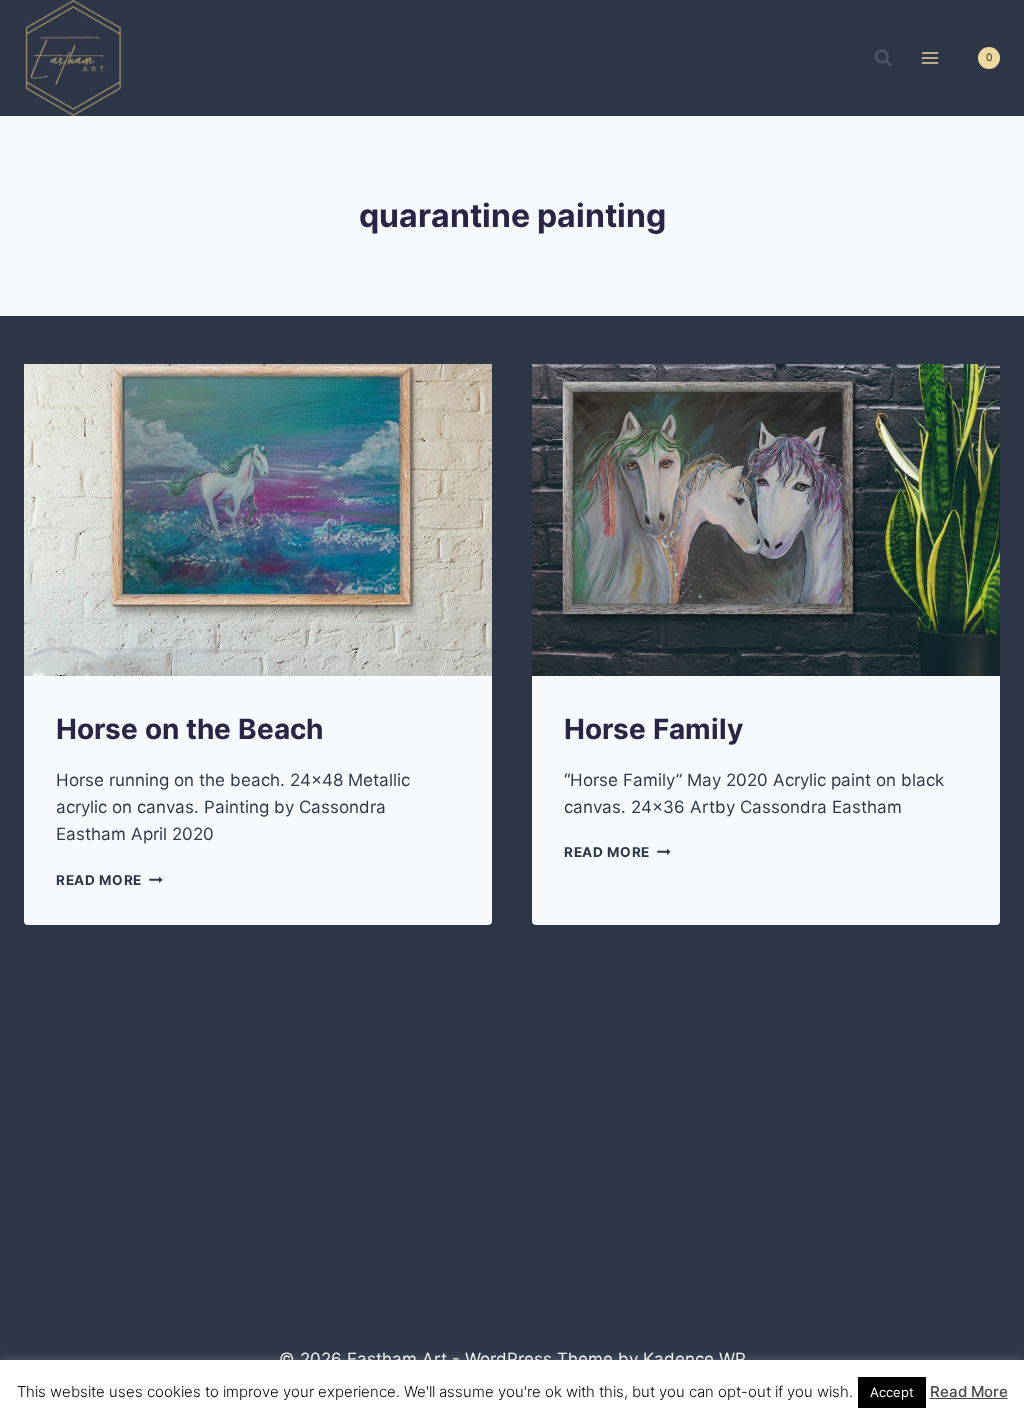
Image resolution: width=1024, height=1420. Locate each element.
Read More (109, 880)
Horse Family (653, 729)
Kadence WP (694, 1359)
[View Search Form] (883, 58)
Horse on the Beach (189, 729)
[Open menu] (929, 57)
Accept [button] (892, 1392)
